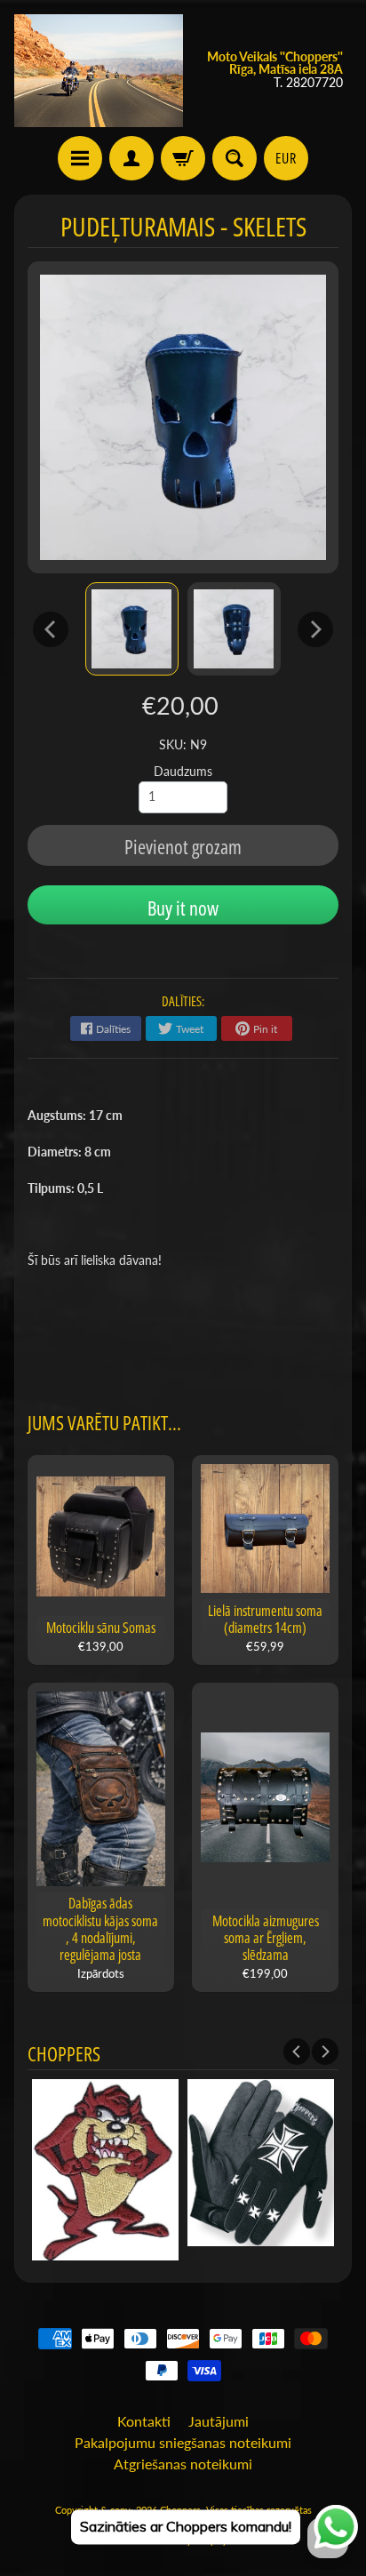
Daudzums (183, 772)
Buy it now (183, 908)
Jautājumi (219, 2421)
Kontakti (144, 2421)
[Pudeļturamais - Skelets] (132, 629)
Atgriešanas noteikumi (183, 2464)
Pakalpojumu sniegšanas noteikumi (183, 2442)
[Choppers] (99, 71)
